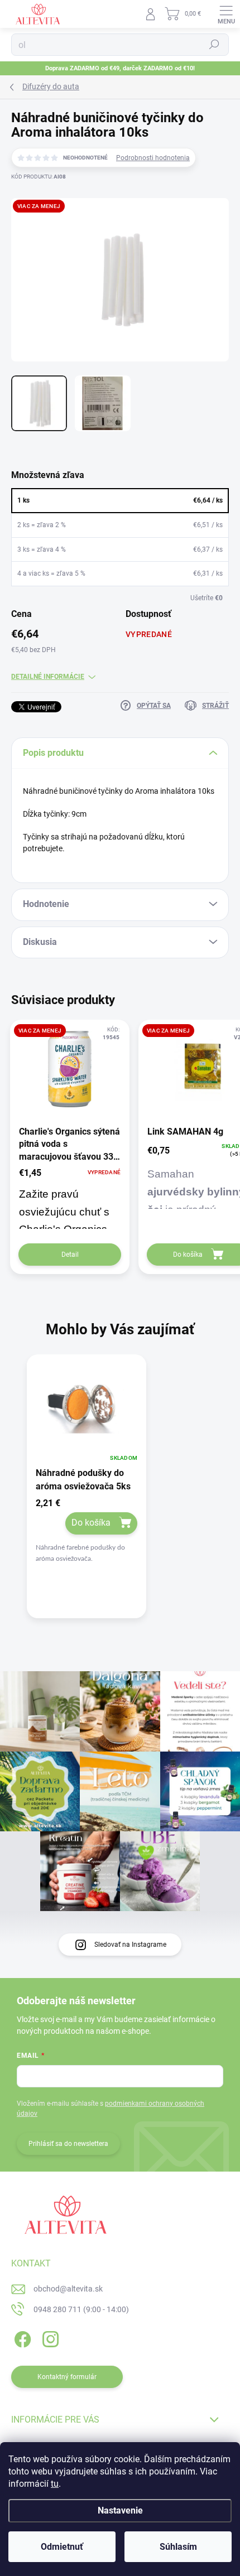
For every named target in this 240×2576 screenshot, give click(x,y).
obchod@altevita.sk (68, 2289)
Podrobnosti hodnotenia (153, 158)
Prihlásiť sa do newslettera (68, 2144)
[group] (120, 1496)
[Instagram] (49, 2337)
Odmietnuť (62, 2547)
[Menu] (226, 14)
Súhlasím (178, 2547)
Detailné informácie (48, 677)
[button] (87, 1532)
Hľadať (214, 45)
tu (55, 2484)
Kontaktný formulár (67, 2377)
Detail (70, 1255)
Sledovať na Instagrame (130, 1945)
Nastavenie (120, 2510)
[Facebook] (21, 2337)
